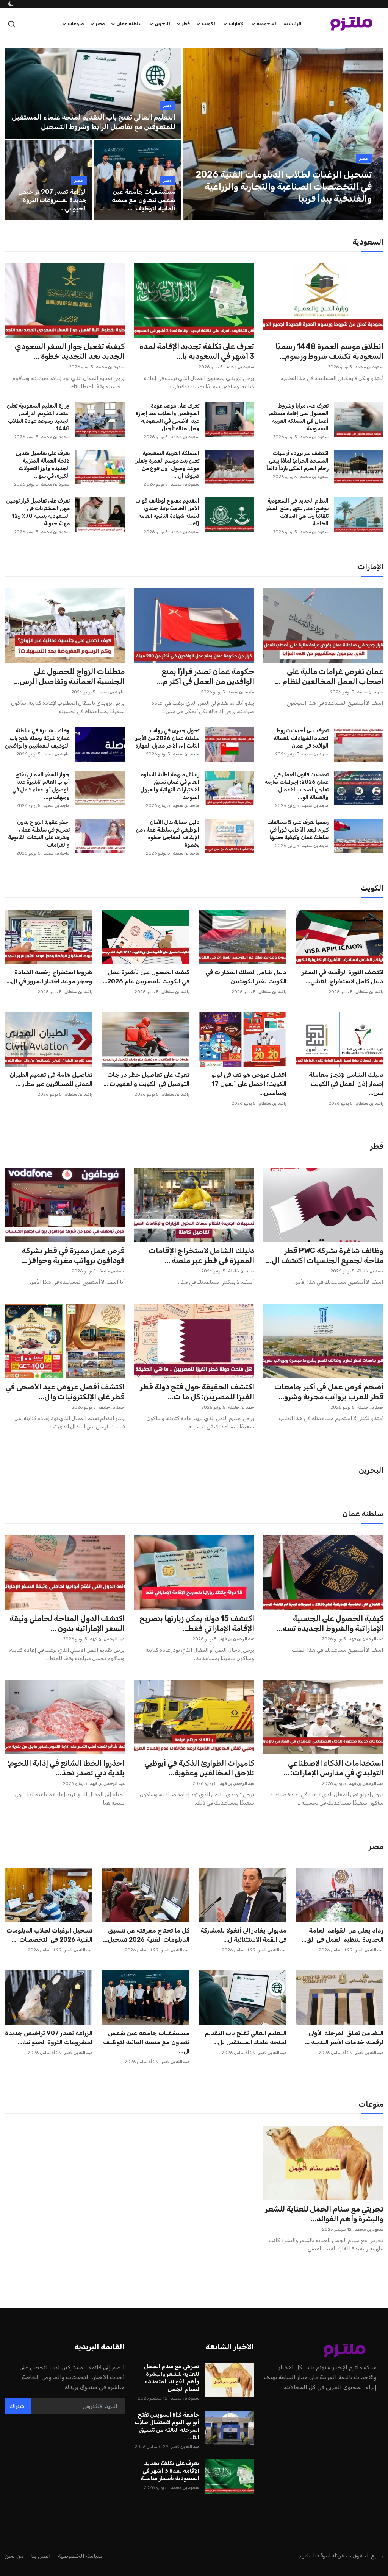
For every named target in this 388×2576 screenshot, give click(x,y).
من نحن (14, 2556)
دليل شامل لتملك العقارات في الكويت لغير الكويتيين (246, 977)
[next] (371, 134)
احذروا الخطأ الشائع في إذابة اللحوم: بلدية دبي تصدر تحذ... (66, 1768)
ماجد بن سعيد (370, 692)
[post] (283, 134)
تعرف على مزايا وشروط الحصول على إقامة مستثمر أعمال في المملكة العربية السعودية (298, 417)
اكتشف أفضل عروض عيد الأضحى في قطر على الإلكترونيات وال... (65, 1392)
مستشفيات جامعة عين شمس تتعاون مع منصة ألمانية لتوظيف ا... (144, 200)
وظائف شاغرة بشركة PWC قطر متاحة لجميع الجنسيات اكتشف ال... (325, 1255)
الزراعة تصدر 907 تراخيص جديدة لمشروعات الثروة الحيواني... (52, 200)
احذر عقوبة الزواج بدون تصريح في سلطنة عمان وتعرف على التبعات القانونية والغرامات (39, 834)
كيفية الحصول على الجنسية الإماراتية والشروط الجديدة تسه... (330, 1623)
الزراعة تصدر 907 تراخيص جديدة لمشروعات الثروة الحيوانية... (49, 2038)
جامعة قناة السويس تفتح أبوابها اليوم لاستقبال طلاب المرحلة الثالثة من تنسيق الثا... (167, 2426)
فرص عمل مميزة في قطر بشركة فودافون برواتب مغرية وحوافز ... (73, 1255)
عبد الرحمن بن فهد (366, 1639)
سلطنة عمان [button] (130, 24)
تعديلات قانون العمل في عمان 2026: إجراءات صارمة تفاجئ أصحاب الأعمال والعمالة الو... (296, 786)
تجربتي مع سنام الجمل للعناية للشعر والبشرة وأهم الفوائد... (324, 2214)
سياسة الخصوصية (80, 2556)
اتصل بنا (41, 2556)
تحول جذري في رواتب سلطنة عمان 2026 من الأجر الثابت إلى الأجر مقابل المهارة (167, 738)
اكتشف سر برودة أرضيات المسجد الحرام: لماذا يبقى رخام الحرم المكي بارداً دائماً (297, 461)
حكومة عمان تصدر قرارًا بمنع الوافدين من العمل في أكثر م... (205, 676)
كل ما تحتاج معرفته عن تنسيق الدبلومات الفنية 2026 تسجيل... (146, 1935)
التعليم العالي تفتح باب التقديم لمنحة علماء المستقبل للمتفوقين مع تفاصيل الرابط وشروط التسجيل (94, 122)
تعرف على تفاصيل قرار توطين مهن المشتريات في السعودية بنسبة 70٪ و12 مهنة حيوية (38, 512)
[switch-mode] (10, 4)
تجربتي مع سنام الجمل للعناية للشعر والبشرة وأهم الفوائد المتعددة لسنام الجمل (171, 2378)
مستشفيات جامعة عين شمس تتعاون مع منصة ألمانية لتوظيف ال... (146, 2042)
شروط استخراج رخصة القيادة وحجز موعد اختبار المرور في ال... (49, 977)
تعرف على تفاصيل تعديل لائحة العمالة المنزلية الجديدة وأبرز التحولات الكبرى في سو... (43, 465)
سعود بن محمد (369, 367)
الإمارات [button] (237, 24)
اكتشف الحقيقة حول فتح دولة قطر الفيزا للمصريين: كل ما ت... (197, 1392)
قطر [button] (186, 24)
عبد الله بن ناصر (369, 1950)
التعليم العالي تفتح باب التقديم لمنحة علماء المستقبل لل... (246, 2038)
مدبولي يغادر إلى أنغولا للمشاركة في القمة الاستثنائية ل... (243, 1935)
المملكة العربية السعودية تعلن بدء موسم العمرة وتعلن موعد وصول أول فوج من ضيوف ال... (167, 465)
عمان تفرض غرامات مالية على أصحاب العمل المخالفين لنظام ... (329, 676)
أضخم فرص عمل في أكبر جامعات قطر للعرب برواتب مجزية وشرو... (329, 1392)
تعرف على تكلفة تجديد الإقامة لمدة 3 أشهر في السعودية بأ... (197, 351)
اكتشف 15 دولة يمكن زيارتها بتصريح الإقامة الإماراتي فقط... (197, 1623)
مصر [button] (100, 24)
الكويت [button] (209, 24)
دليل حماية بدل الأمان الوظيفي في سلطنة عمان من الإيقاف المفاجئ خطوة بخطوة (167, 834)
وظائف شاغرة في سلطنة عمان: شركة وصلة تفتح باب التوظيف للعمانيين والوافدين (37, 738)
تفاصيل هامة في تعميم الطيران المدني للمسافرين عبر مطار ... (51, 1079)
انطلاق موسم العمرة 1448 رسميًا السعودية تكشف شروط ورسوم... (329, 351)
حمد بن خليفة (370, 1271)
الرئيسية (293, 24)
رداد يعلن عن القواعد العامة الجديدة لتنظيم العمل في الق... (343, 1935)
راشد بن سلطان (369, 992)
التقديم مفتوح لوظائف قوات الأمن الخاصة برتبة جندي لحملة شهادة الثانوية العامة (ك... (167, 512)
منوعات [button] (76, 24)
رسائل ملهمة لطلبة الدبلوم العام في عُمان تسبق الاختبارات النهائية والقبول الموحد (170, 786)
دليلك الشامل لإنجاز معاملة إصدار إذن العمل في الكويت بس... (346, 1084)
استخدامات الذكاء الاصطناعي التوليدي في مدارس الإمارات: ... (333, 1768)
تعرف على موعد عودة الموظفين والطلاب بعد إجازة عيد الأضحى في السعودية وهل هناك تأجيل (167, 417)
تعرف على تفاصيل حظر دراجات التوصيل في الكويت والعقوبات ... (146, 1079)
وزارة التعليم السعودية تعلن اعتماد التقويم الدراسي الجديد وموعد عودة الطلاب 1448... (38, 417)
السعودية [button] (267, 24)
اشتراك (18, 2406)
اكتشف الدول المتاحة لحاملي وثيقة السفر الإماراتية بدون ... (67, 1623)
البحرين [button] (162, 24)
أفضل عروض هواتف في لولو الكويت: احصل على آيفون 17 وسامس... (249, 1084)
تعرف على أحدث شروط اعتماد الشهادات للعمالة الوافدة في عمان (301, 738)
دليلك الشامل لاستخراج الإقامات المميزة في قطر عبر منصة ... (201, 1255)
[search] (12, 24)
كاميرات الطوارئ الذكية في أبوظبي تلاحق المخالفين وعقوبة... (199, 1768)
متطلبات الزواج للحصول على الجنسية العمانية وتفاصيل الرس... (69, 676)
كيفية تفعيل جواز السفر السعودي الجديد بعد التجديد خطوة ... (70, 351)
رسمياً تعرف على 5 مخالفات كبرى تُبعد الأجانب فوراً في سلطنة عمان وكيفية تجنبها (298, 830)
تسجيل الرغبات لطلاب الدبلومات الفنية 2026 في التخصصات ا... (49, 1935)
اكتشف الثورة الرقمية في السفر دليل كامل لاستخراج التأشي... (343, 977)
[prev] (195, 134)
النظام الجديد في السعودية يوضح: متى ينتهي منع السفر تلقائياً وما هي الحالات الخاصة (297, 512)
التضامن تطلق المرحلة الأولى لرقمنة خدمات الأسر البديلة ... (344, 2038)
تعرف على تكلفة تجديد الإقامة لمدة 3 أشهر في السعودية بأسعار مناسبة (170, 2471)
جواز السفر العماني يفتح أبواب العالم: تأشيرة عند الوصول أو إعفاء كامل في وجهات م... (41, 786)
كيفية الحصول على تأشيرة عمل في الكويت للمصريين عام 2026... (146, 977)
